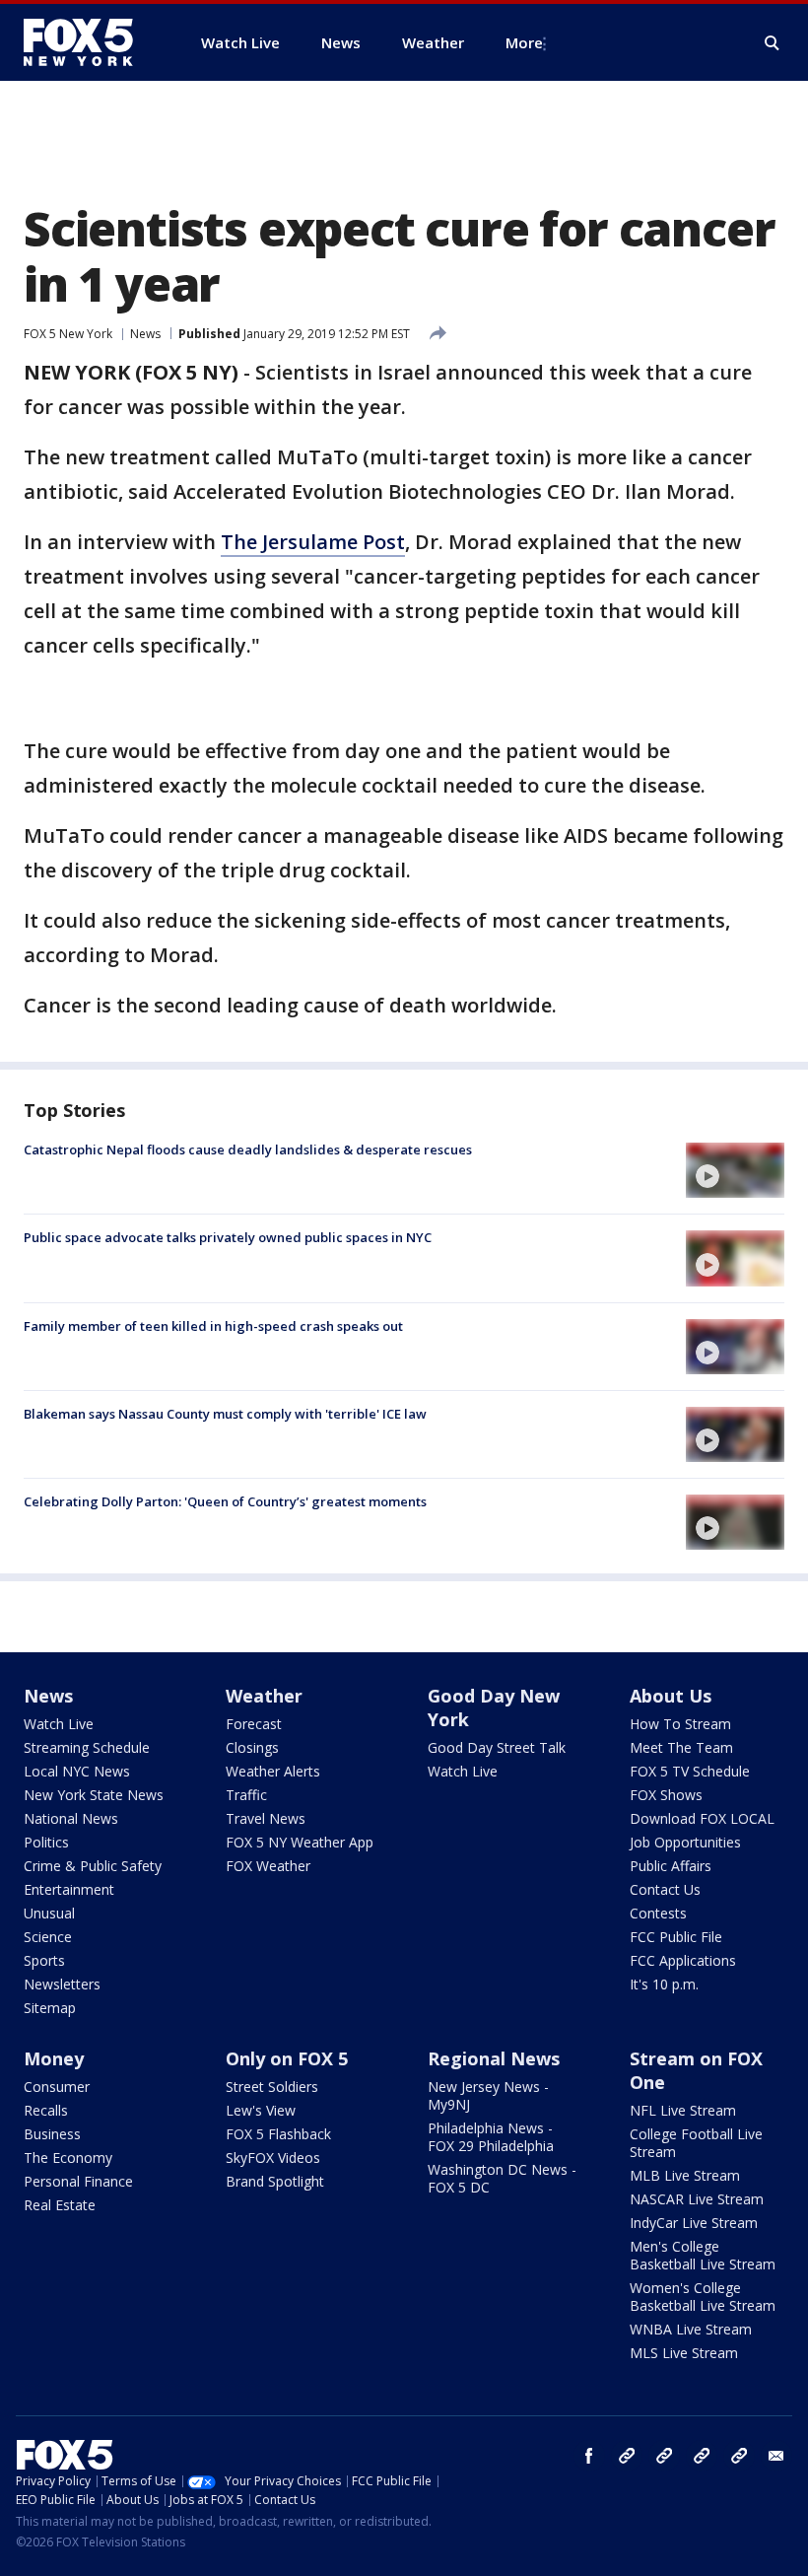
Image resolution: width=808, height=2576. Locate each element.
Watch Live (59, 1724)
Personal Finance (78, 2181)
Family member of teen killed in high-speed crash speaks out (213, 1326)
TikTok (664, 2456)
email (776, 2456)
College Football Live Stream (696, 2143)
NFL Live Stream (683, 2110)
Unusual (49, 1913)
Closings (252, 1747)
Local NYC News (77, 1771)
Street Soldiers (272, 2087)
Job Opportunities (685, 1842)
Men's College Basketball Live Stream (703, 2255)
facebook (589, 2456)
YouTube (702, 2456)
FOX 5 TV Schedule (690, 1771)
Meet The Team (681, 1747)
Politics (46, 1842)
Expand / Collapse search (773, 43)
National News (71, 1818)
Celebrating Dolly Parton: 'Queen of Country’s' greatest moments (225, 1501)
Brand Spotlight (275, 2181)
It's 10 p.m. (664, 1984)
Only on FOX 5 (287, 2058)
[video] (735, 1170)
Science (48, 1937)
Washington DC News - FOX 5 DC (502, 2178)
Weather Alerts (273, 1771)
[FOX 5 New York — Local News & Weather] (89, 42)
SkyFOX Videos (273, 2158)
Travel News (266, 1818)
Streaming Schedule (87, 1747)
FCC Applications (683, 1960)
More (524, 42)
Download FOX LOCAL (702, 1818)
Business (52, 2134)
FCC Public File (676, 1937)
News (145, 334)
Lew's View (261, 2110)
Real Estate (60, 2205)
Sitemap (50, 2008)
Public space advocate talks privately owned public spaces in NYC (228, 1237)
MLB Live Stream (685, 2175)
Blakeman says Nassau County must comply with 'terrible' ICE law (225, 1414)
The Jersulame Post (313, 542)
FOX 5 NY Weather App (300, 1842)
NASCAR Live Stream (697, 2199)
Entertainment (69, 1889)
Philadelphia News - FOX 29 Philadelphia (491, 2137)
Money (54, 2058)
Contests (658, 1913)
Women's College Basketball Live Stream (703, 2297)
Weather (264, 1696)
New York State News (94, 1795)
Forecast (254, 1724)
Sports (44, 1960)
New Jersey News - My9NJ (488, 2095)
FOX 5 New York (68, 334)
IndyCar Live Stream (694, 2223)
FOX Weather (268, 1866)
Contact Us (665, 1889)
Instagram (627, 2456)
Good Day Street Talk (497, 1747)
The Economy (68, 2158)
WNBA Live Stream (691, 2329)
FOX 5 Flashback (278, 2134)
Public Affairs (671, 1866)
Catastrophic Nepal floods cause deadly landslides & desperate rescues (248, 1149)
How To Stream (680, 1724)
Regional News (494, 2058)
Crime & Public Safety (93, 1866)
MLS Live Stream (684, 2353)
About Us (671, 1696)
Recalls (46, 2110)
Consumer (57, 2087)
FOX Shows (666, 1795)
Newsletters (62, 1984)
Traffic (246, 1795)
